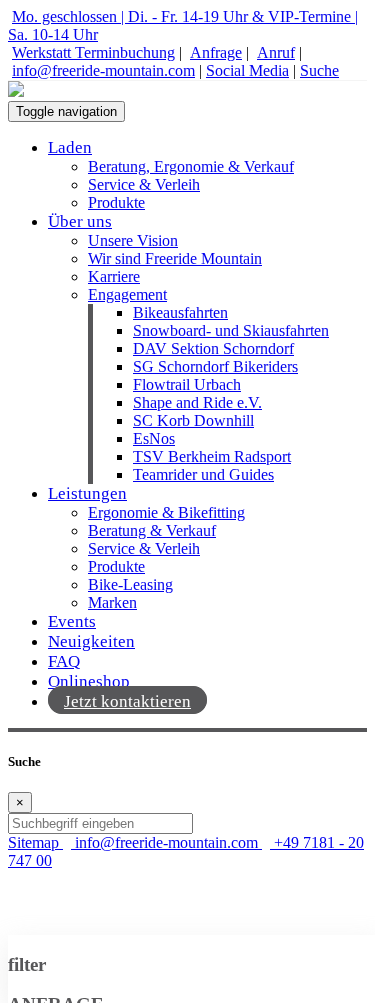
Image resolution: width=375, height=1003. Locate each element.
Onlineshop (89, 681)
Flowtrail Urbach (187, 384)
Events (72, 621)
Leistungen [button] (87, 493)
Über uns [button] (80, 221)
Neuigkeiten (91, 641)
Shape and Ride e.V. (197, 402)
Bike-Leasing (130, 584)
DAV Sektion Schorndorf (213, 348)
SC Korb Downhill (193, 420)
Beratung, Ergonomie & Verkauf (191, 166)
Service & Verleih (144, 184)
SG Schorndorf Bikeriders (215, 366)
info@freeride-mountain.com (103, 70)
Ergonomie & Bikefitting (166, 512)
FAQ (64, 661)
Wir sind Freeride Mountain (175, 258)
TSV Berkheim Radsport (212, 456)
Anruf (276, 52)
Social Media (247, 70)
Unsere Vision (133, 240)
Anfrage (216, 52)
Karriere (114, 276)
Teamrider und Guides (203, 474)
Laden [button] (70, 147)
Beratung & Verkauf (152, 530)
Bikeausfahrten (180, 312)
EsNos (154, 438)
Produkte (116, 202)
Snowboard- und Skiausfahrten (231, 330)
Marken (112, 602)
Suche (319, 70)
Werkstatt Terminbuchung (93, 52)
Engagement (127, 294)
